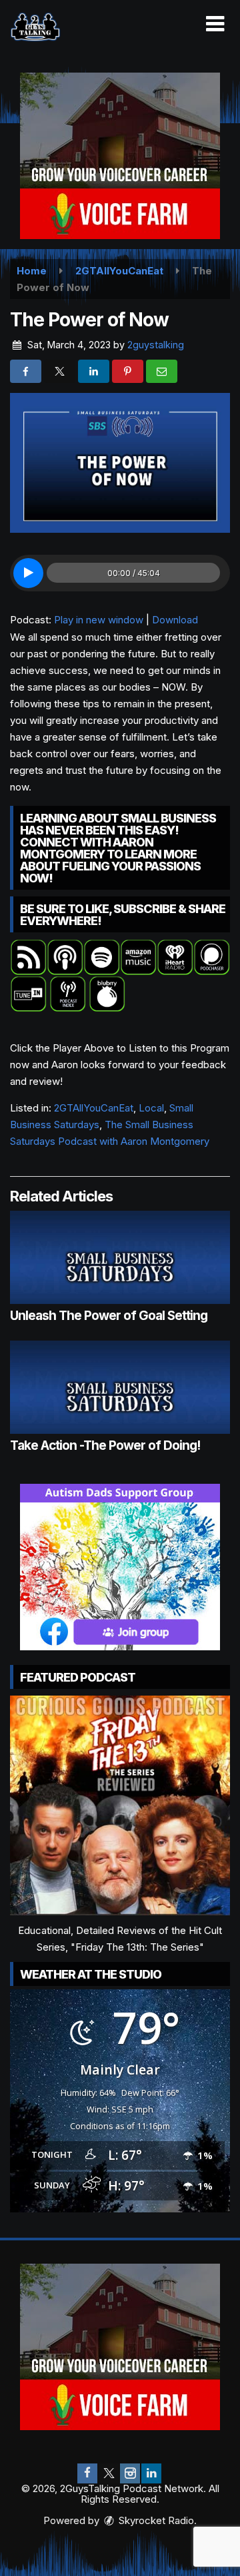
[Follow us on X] (109, 2473)
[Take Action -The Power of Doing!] (120, 1387)
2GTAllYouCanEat (94, 1108)
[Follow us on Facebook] (87, 2473)
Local (151, 1108)
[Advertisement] (120, 156)
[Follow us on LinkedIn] (151, 2473)
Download (175, 620)
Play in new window (99, 620)
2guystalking (156, 345)
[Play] (28, 573)
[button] (215, 24)
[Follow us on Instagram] (130, 2473)
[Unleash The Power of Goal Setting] (120, 1257)
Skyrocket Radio (155, 2520)
